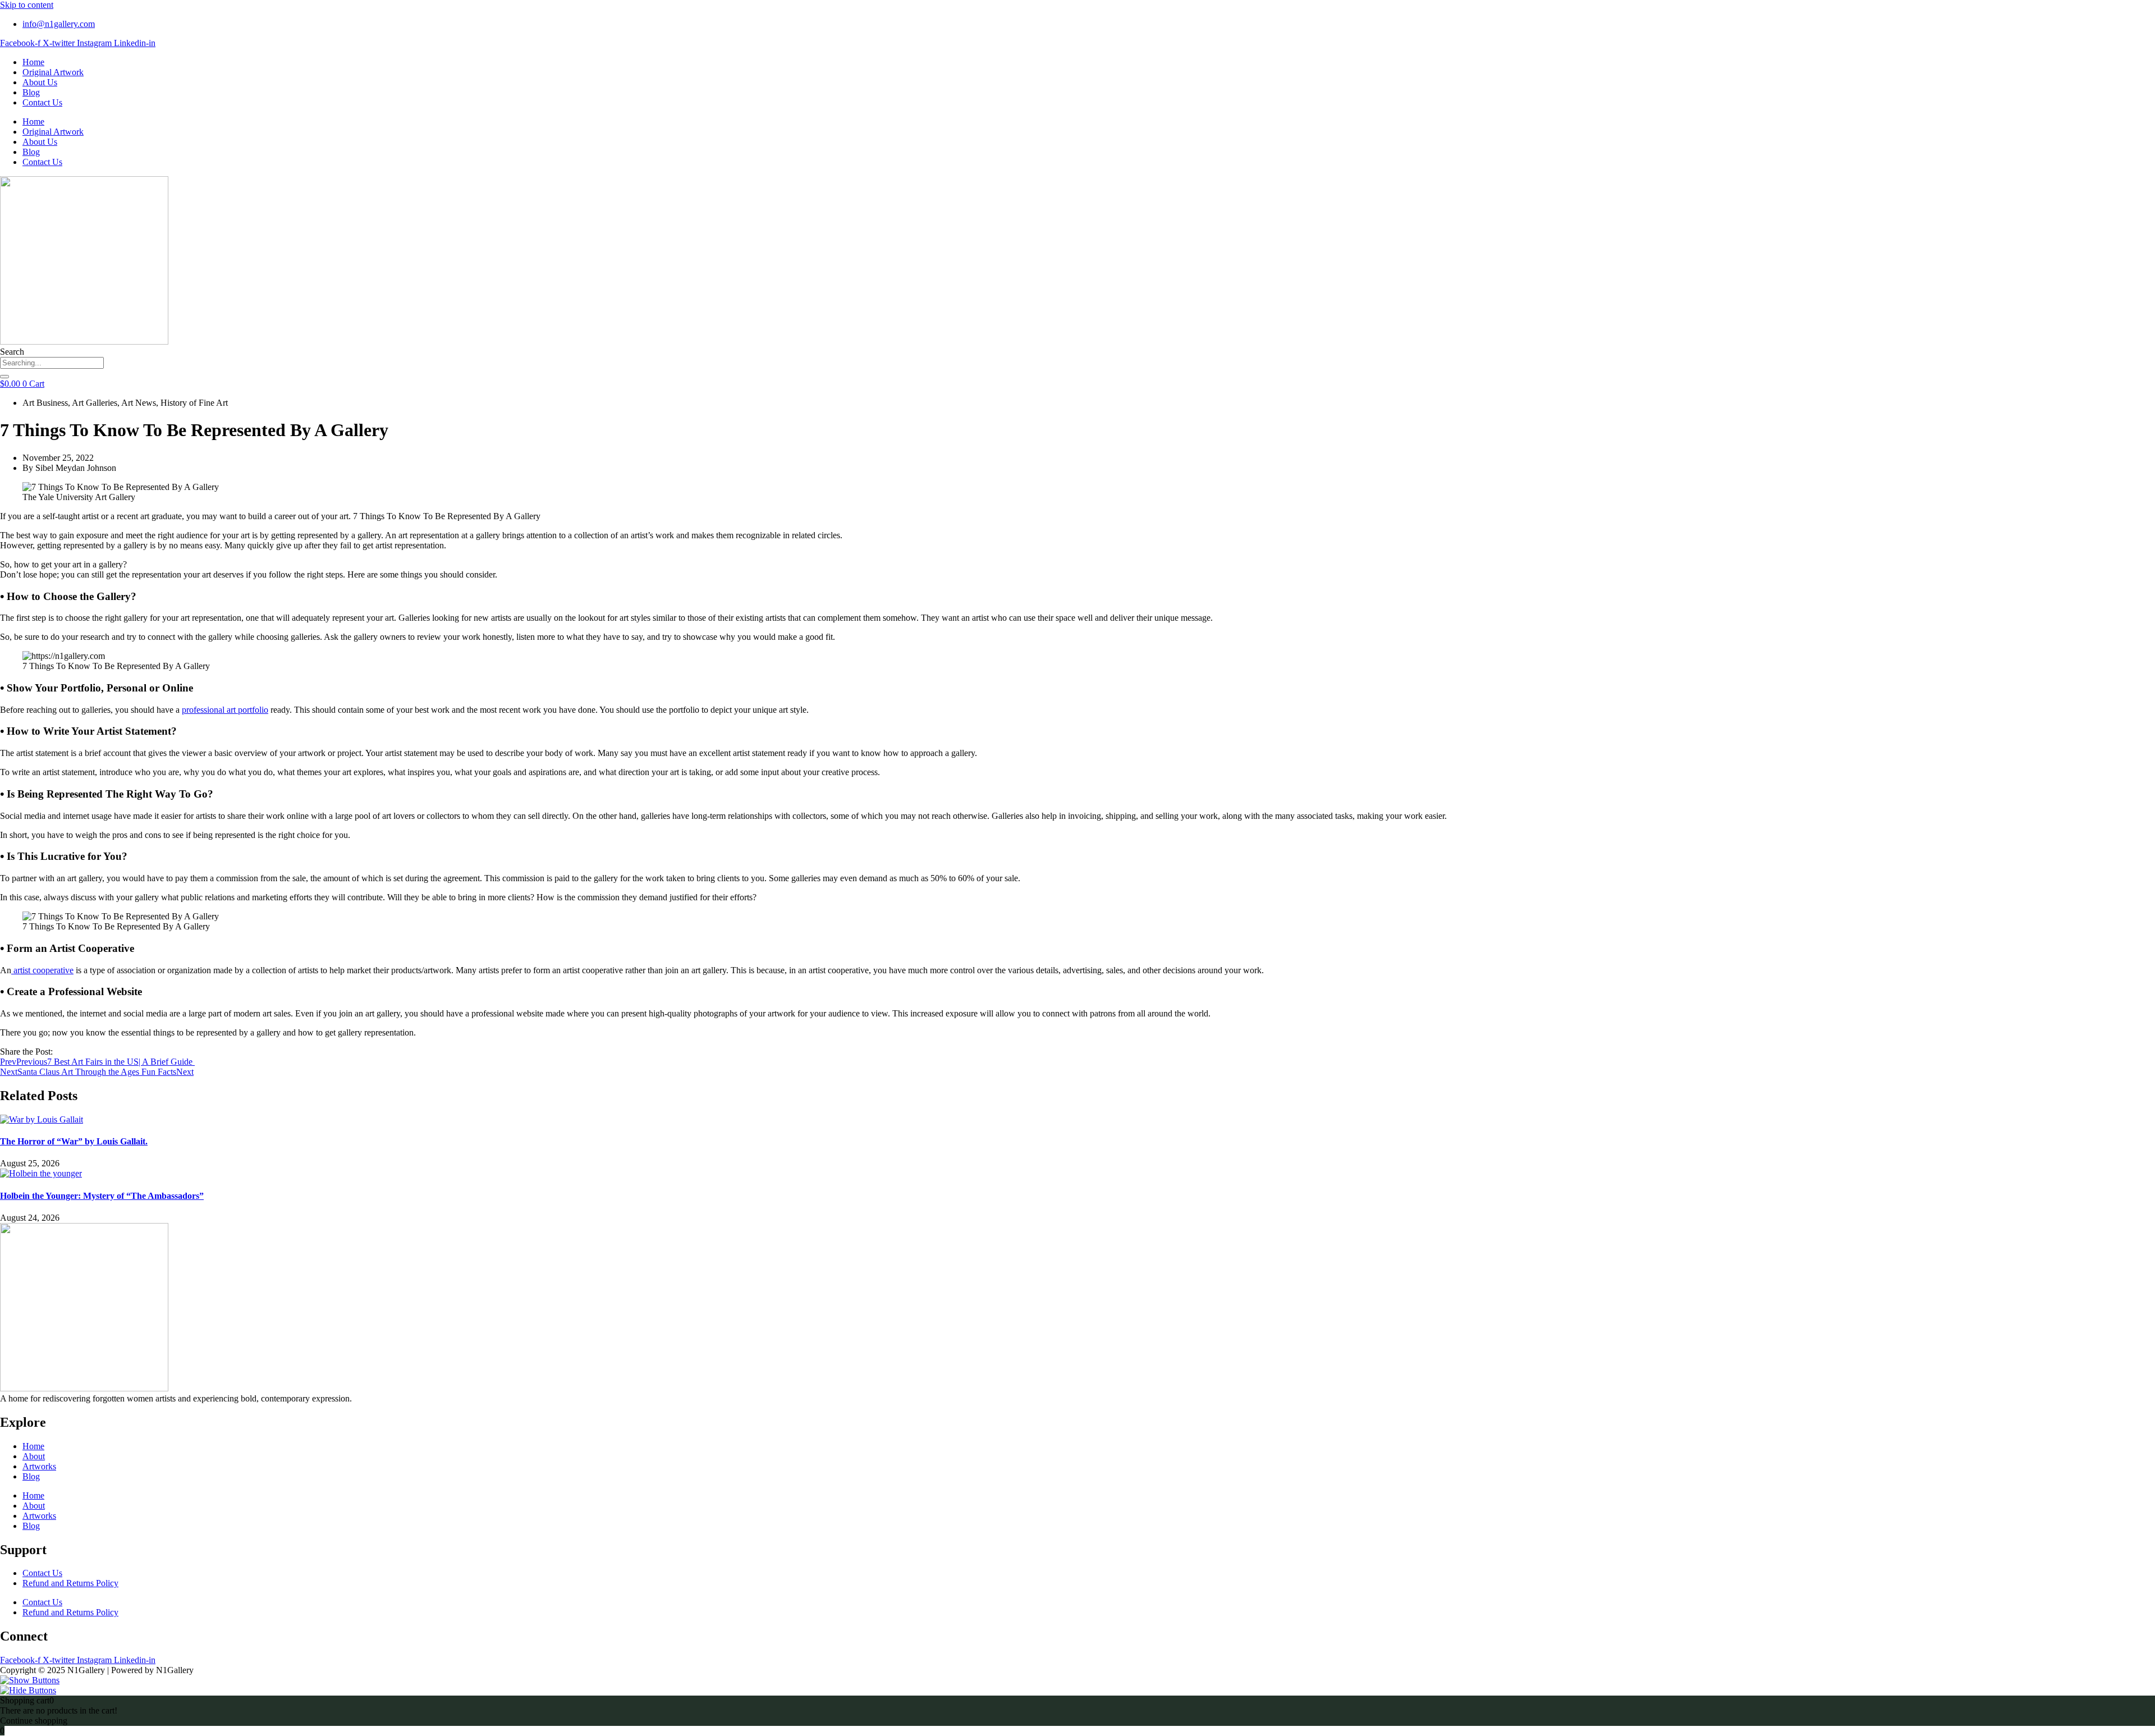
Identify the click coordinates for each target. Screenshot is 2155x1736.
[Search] (4, 377)
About (34, 1456)
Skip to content (27, 5)
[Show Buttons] (30, 1680)
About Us (40, 82)
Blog (31, 92)
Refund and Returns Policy (70, 1583)
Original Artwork (53, 72)
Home (33, 62)
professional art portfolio (225, 710)
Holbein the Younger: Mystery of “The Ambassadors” (102, 1196)
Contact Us (42, 102)
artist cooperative (42, 970)
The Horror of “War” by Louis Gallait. (74, 1141)
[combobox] (52, 363)
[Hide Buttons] (28, 1690)
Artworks (39, 1466)
